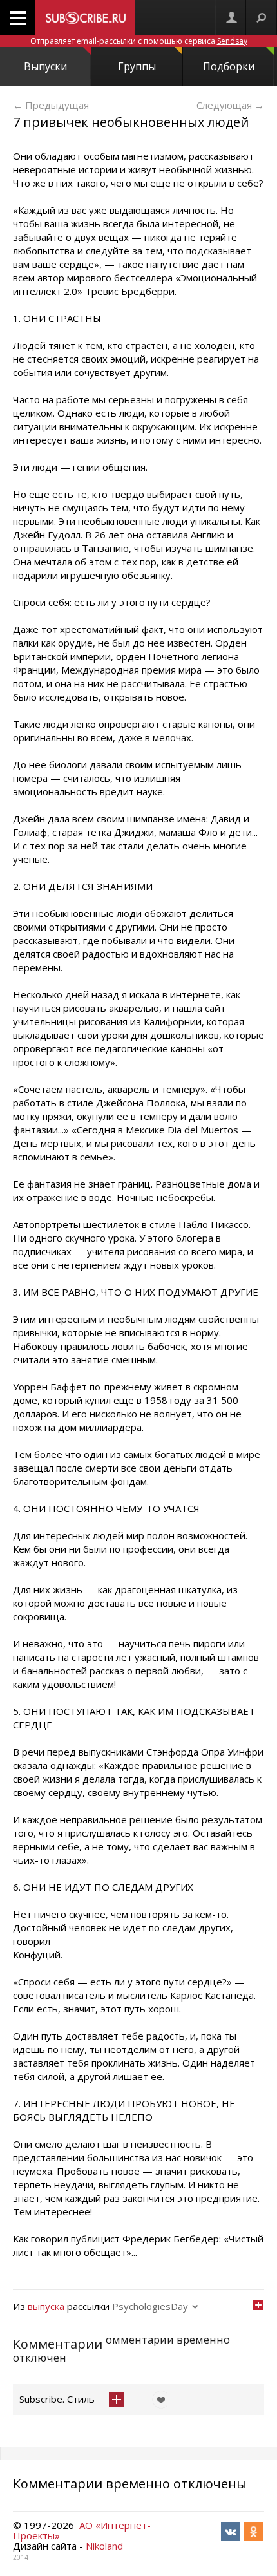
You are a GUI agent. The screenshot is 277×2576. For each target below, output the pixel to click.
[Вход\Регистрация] (231, 18)
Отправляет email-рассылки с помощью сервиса (139, 41)
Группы (137, 66)
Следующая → (230, 105)
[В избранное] (158, 2400)
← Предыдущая (51, 105)
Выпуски (45, 66)
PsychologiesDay (150, 2306)
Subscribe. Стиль (57, 2399)
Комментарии (58, 2344)
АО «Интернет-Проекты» (82, 2530)
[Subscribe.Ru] (85, 18)
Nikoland (104, 2546)
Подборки (229, 66)
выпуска (46, 2306)
